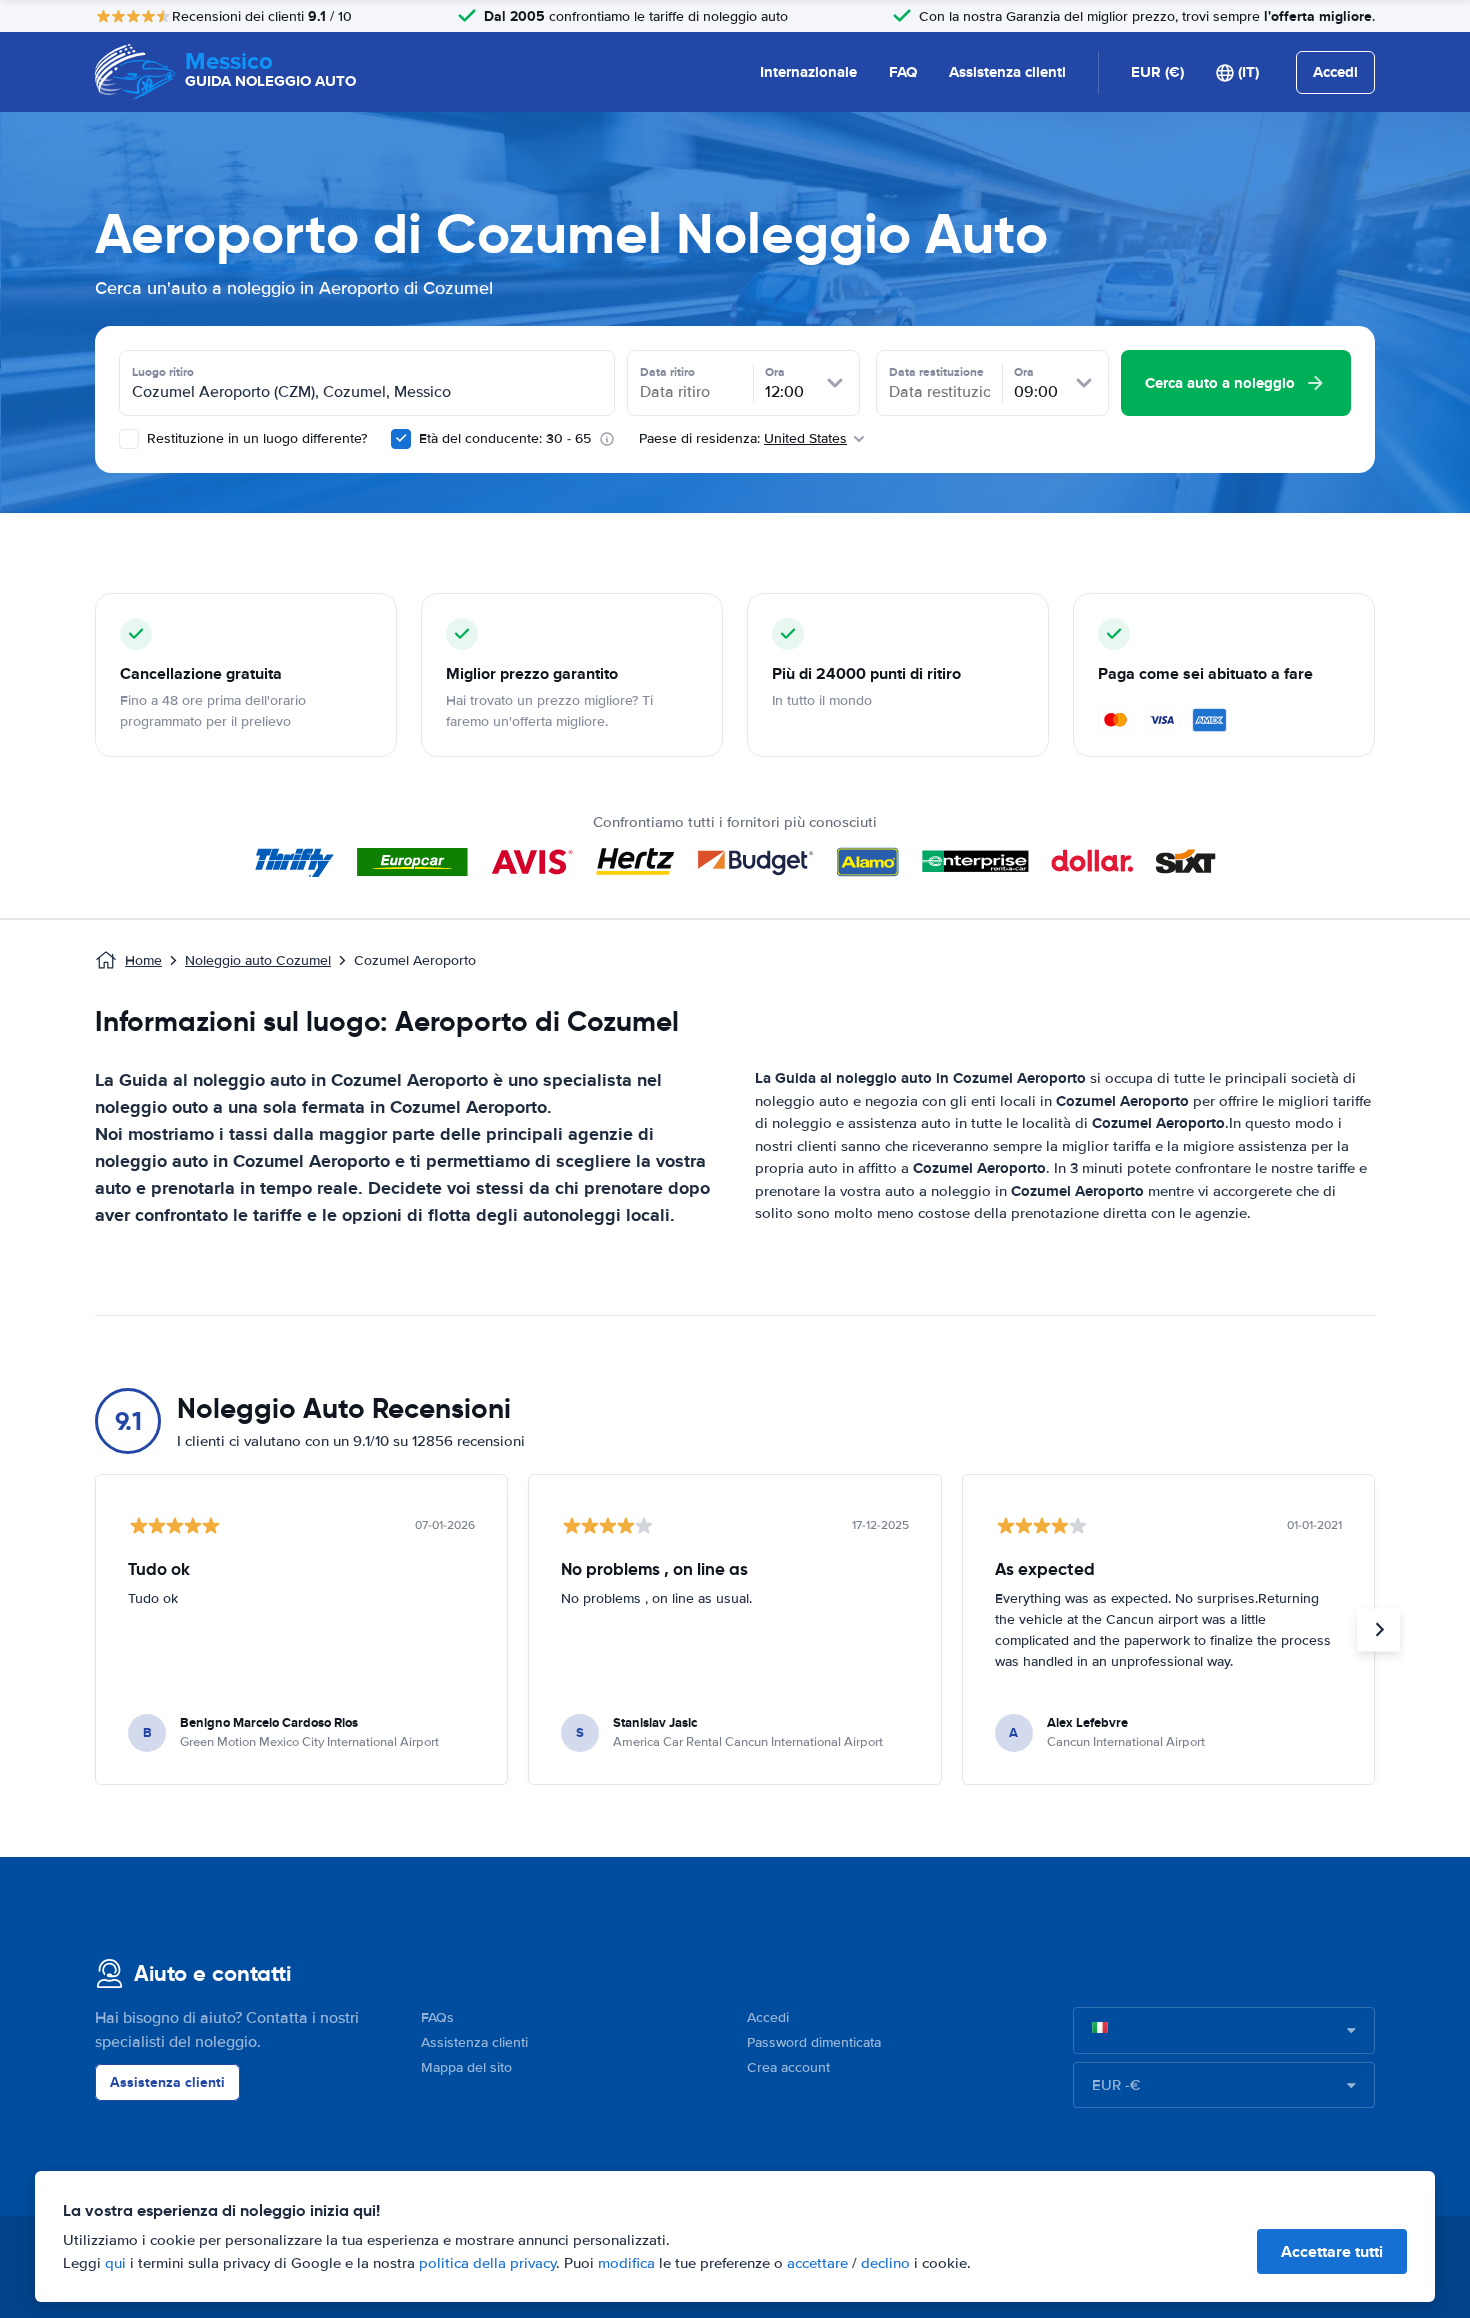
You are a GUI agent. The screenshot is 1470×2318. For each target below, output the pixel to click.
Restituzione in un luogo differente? (255, 438)
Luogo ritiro (163, 372)
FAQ (903, 72)
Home (143, 960)
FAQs (437, 2017)
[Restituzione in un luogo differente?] (129, 439)
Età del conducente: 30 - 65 (505, 438)
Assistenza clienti (1007, 72)
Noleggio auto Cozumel (258, 960)
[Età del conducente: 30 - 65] (401, 439)
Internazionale (808, 72)
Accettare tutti (1332, 2251)
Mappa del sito (466, 2067)
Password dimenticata (814, 2042)
